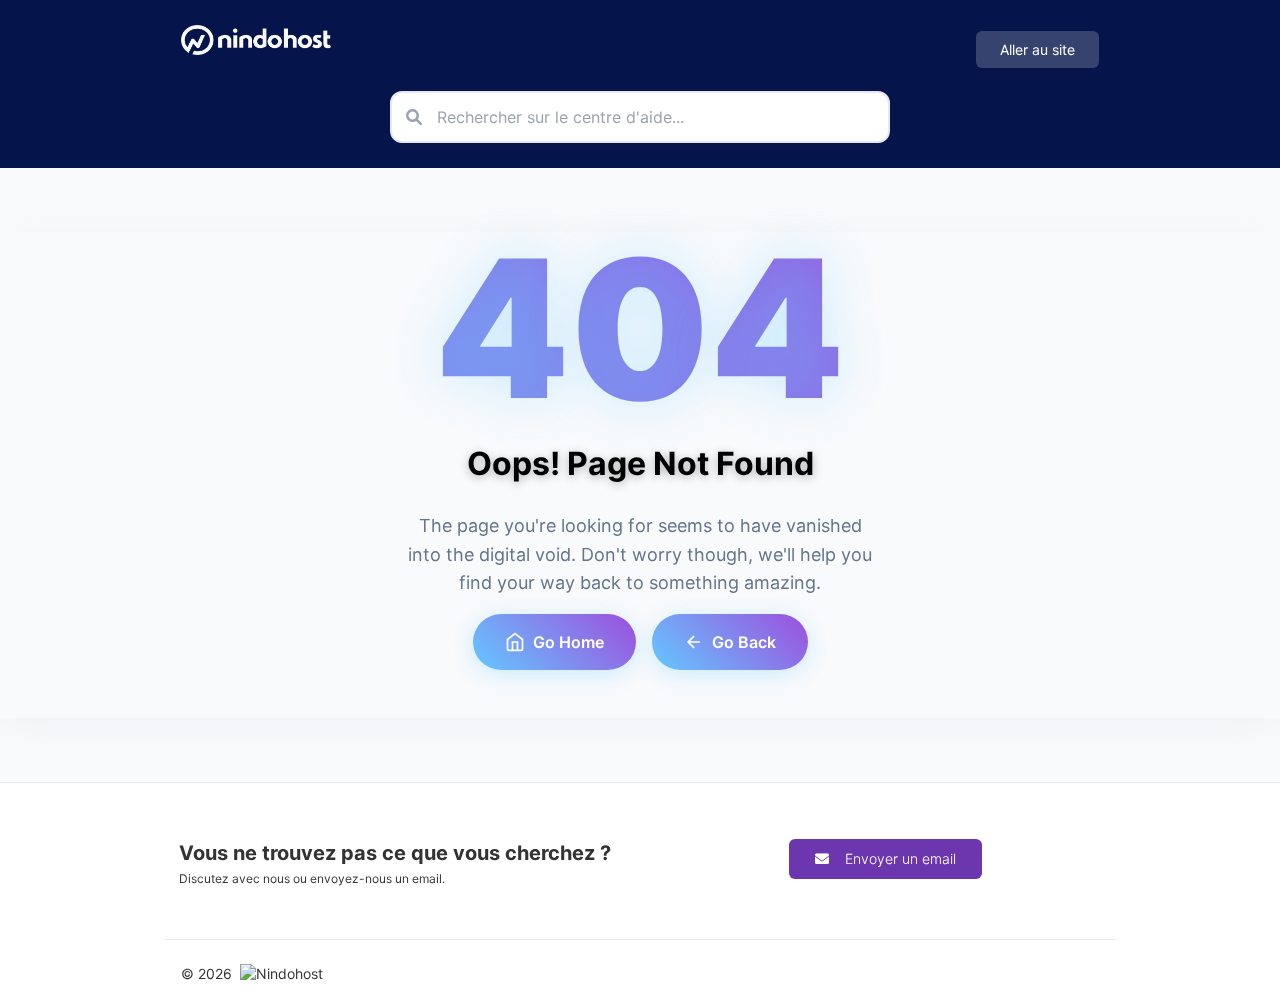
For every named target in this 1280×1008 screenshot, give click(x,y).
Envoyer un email (900, 858)
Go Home (568, 642)
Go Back (744, 642)
